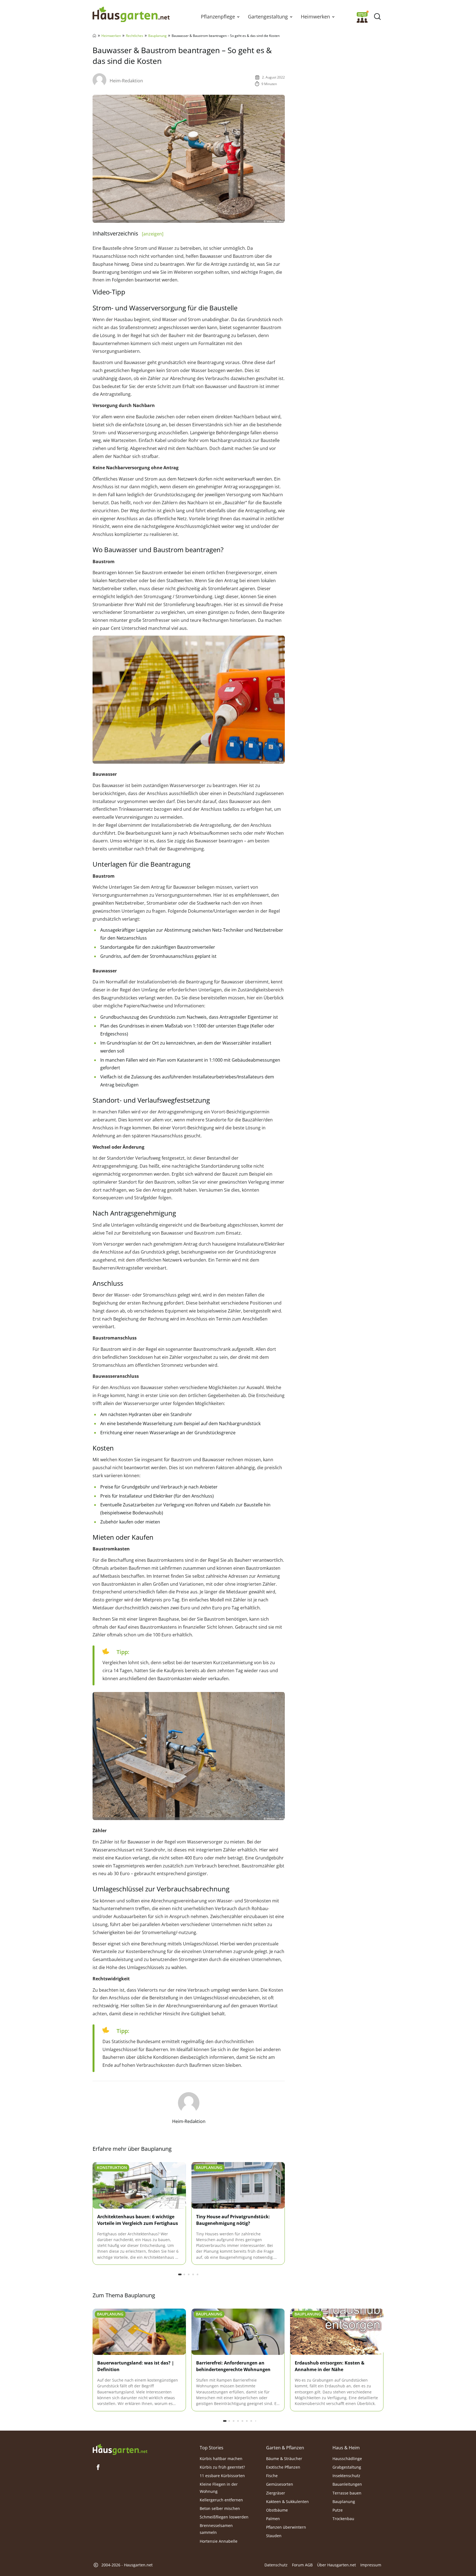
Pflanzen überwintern (286, 2527)
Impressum (371, 2565)
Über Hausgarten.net (336, 2565)
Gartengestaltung (268, 17)
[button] (238, 17)
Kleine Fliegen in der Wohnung (219, 2488)
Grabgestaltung (347, 2467)
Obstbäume (277, 2510)
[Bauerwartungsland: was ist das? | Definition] (139, 2332)
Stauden (274, 2536)
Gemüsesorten (280, 2484)
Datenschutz (276, 2565)
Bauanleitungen (347, 2484)
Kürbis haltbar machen (221, 2458)
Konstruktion (112, 2167)
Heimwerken (315, 17)
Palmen (273, 2519)
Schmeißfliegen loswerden (224, 2517)
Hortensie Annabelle (219, 2541)
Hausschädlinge (347, 2458)
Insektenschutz (346, 2476)
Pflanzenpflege (218, 17)
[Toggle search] (377, 17)
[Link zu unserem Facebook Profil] (98, 2467)
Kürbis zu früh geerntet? (222, 2467)
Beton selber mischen (220, 2508)
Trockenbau (343, 2519)
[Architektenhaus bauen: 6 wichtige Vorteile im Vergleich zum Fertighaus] (139, 2186)
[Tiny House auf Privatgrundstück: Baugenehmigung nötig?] (238, 2186)
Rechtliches (135, 36)
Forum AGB (302, 2565)
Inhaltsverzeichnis (128, 233)
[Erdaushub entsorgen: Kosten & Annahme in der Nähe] (337, 2332)
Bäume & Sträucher (284, 2458)
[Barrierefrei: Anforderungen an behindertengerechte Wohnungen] (238, 2332)
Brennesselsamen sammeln (216, 2529)
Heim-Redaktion (126, 81)
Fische (272, 2476)
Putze (338, 2510)
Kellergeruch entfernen (221, 2500)
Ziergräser (276, 2493)
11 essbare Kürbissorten (222, 2476)
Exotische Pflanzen (283, 2467)
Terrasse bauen (347, 2493)
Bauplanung (157, 36)
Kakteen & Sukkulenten (287, 2501)
